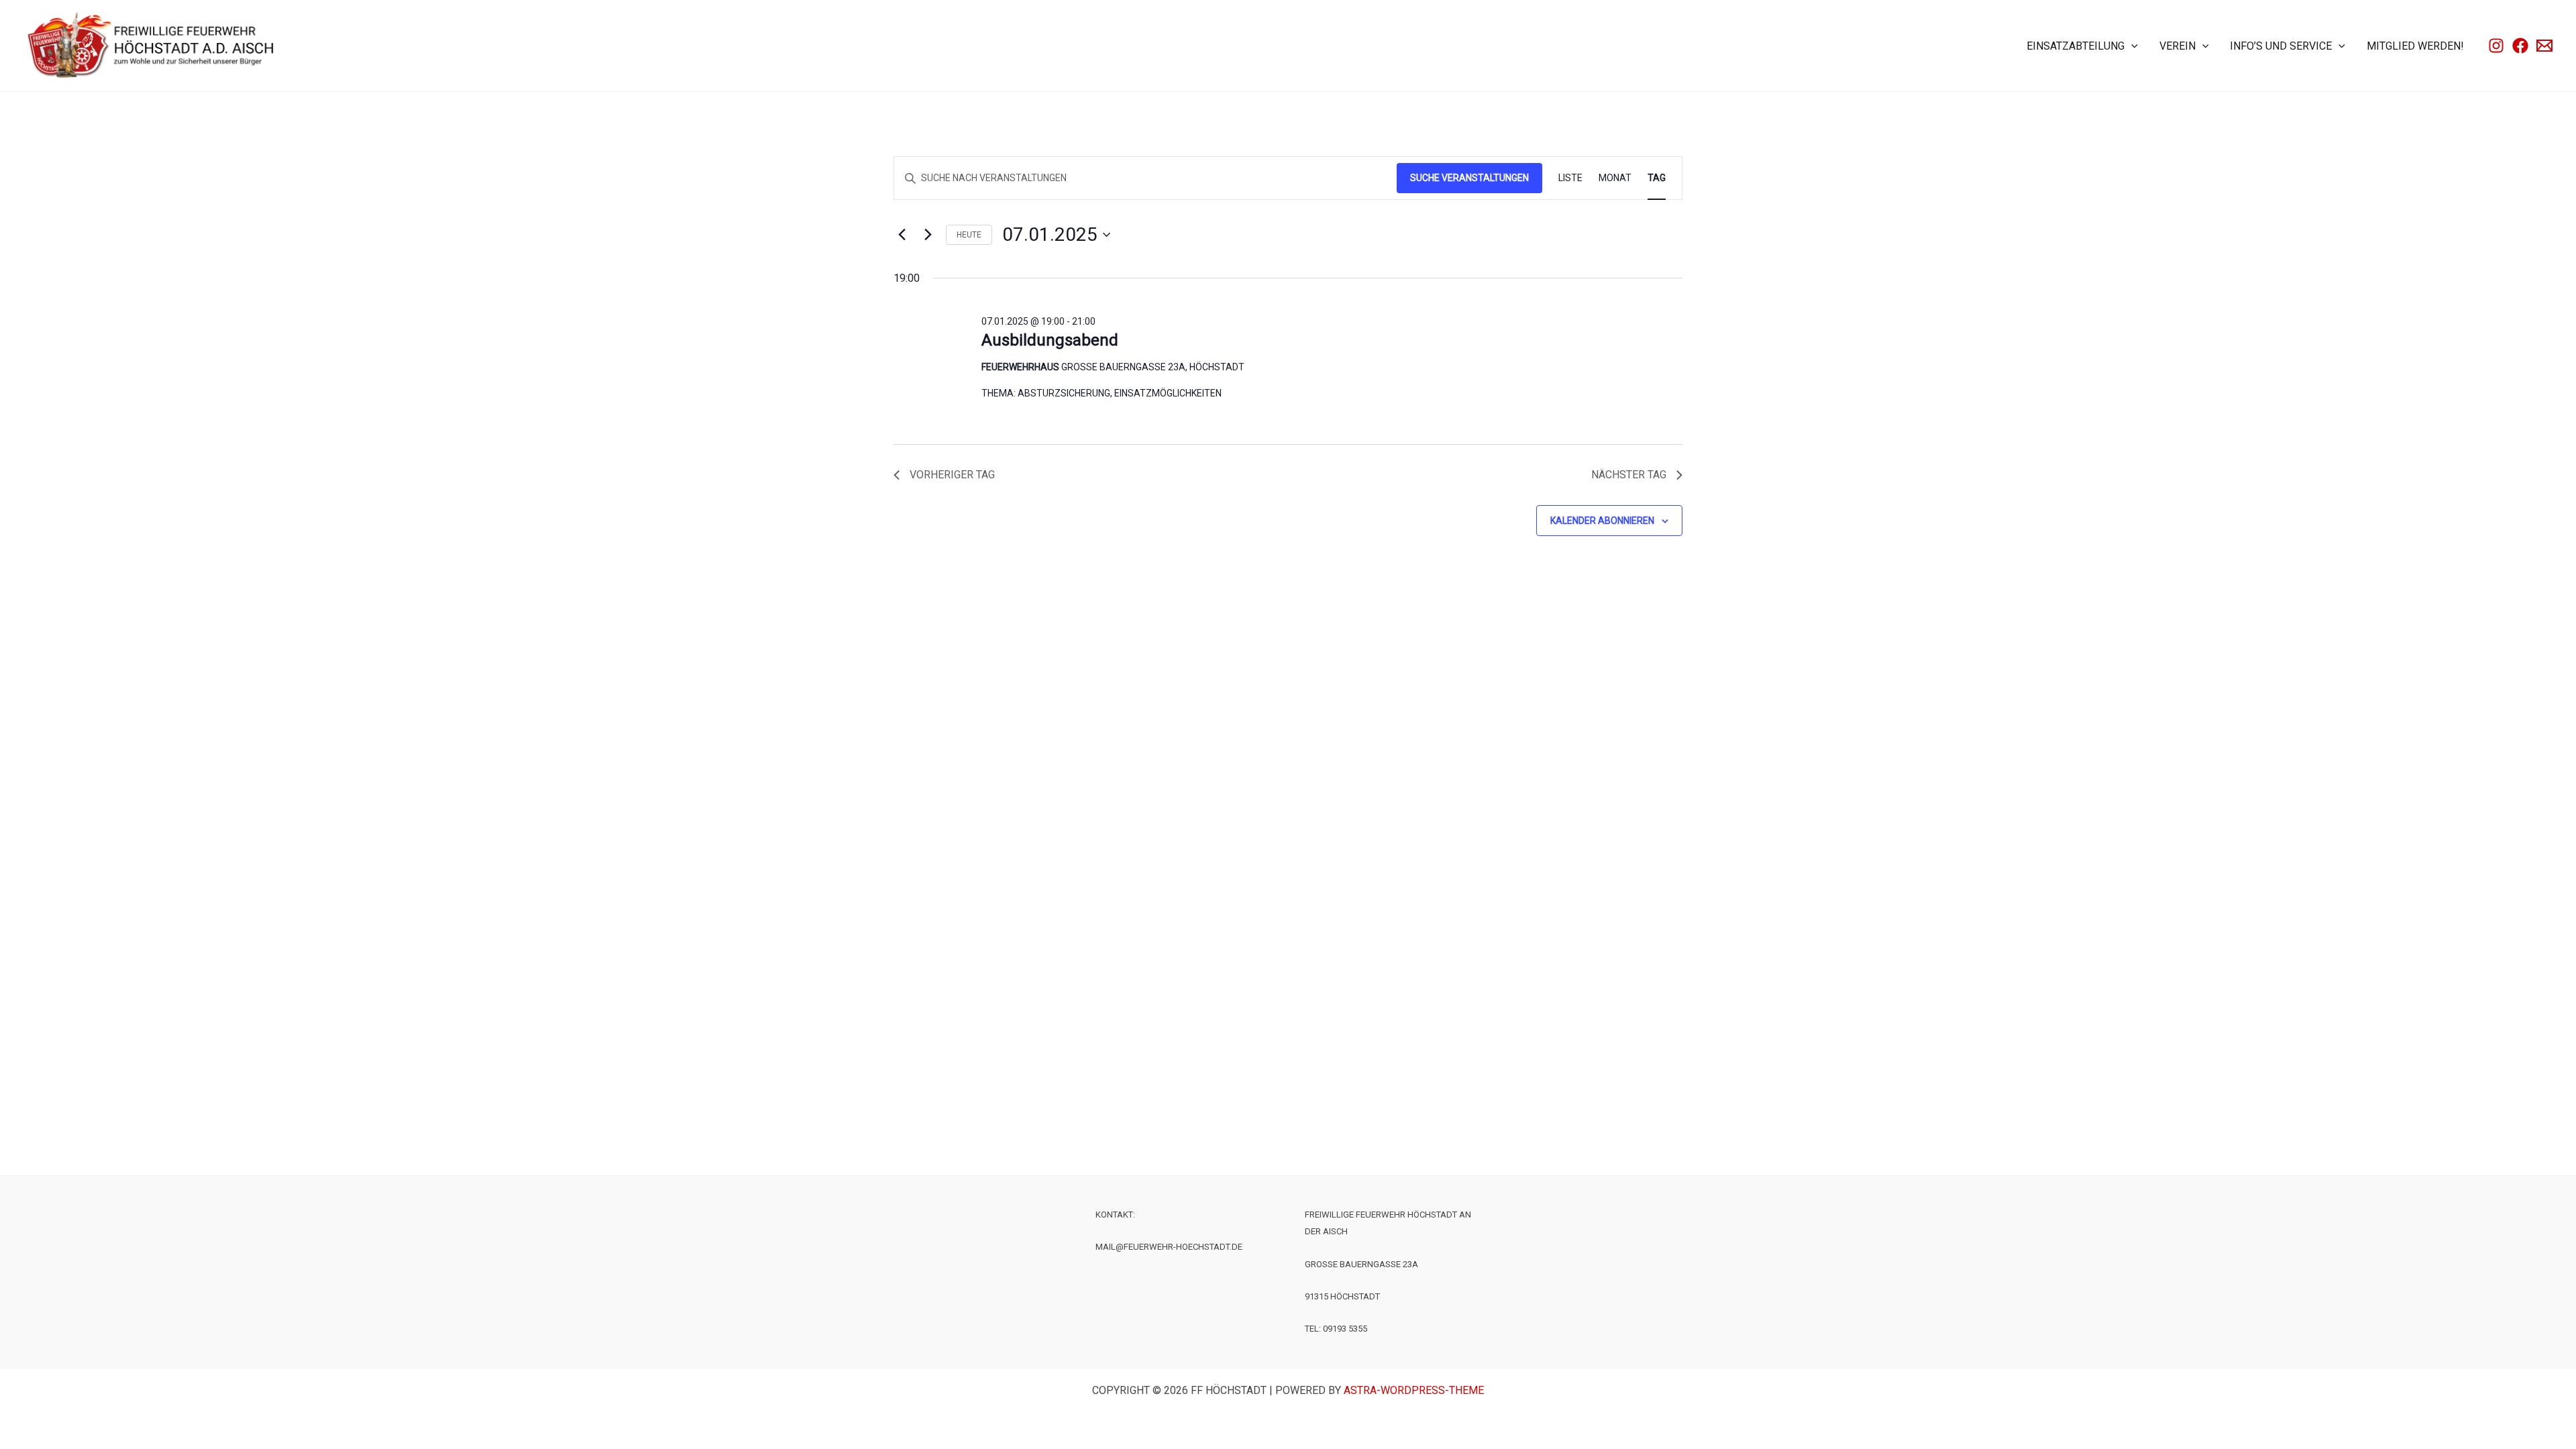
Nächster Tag (1629, 475)
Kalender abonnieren (1602, 521)
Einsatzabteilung (2076, 46)
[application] (2131, 46)
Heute (969, 235)
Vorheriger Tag (952, 475)
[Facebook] (2520, 46)
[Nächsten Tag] (928, 235)
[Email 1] (2544, 46)
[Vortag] (902, 235)
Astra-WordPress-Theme (1414, 1390)
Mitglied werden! (2415, 46)
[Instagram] (2496, 46)
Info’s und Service (2281, 46)
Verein (2178, 46)
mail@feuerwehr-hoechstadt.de (1169, 1247)
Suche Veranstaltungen (1469, 178)
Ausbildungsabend (1050, 340)
